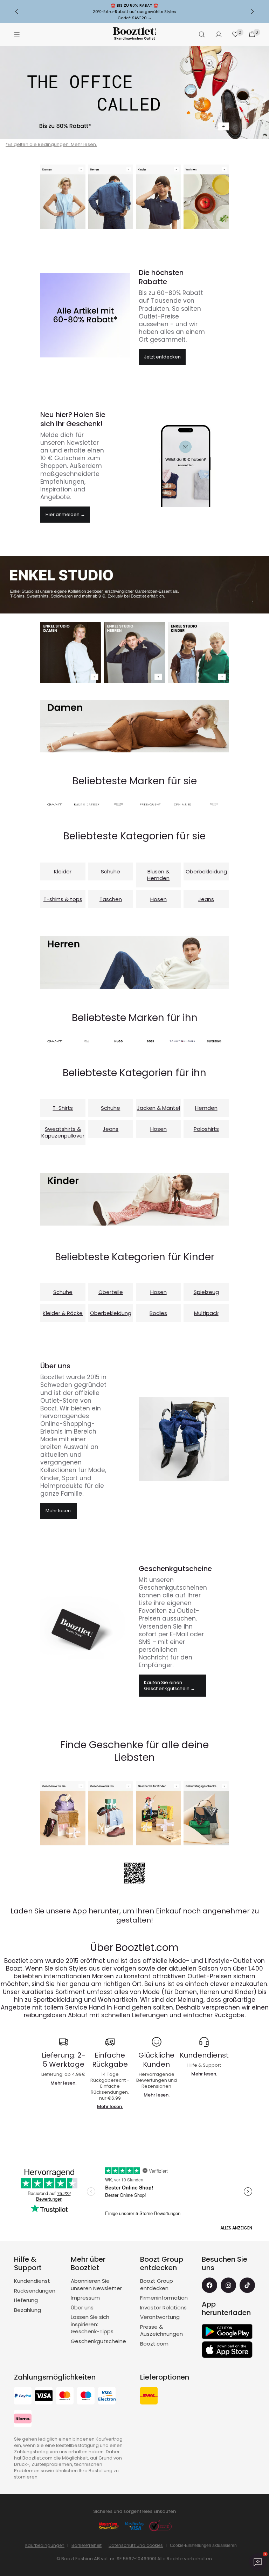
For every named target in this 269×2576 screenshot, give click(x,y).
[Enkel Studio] (71, 652)
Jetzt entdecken (162, 357)
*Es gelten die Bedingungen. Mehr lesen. (51, 144)
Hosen (158, 899)
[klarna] (23, 2419)
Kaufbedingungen (45, 2545)
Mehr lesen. (59, 1511)
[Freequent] (150, 804)
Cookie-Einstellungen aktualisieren (203, 2545)
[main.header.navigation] (17, 34)
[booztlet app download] (134, 1873)
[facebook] (209, 2285)
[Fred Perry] (214, 1041)
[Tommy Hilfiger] (182, 1041)
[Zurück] (17, 12)
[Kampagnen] (85, 315)
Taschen (111, 899)
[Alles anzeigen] (158, 197)
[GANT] (55, 804)
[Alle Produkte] (134, 93)
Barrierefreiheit (87, 2545)
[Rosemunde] (214, 804)
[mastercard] (65, 2397)
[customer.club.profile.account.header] (219, 34)
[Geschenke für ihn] (111, 1813)
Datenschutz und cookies (136, 2545)
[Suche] (202, 34)
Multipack (206, 1313)
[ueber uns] (184, 1439)
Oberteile (111, 1292)
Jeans (206, 899)
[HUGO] (119, 1041)
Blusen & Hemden (158, 875)
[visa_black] (44, 2397)
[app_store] (227, 2350)
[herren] (134, 962)
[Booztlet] (134, 35)
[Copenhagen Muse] (182, 804)
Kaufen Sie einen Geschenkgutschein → (170, 1685)
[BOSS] (150, 1041)
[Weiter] (252, 12)
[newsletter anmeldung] (184, 465)
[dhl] (149, 2397)
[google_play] (227, 2332)
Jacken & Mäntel (158, 1108)
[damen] (134, 726)
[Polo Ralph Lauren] (87, 1041)
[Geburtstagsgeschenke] (206, 1813)
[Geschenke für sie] (63, 1813)
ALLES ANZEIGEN (236, 2228)
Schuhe (111, 871)
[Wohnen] (206, 197)
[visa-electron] (107, 2397)
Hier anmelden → (65, 514)
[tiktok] (247, 2285)
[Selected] (119, 804)
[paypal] (23, 2397)
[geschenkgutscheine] (85, 1629)
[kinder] (134, 1199)
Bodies (158, 1313)
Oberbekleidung (206, 871)
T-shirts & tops (63, 899)
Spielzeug (206, 1292)
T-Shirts (63, 1108)
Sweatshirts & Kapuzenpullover (63, 1132)
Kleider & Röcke (63, 1313)
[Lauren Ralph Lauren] (87, 804)
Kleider (63, 871)
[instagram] (228, 2285)
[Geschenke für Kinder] (158, 1813)
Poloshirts (206, 1129)
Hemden (206, 1108)
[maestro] (86, 2397)
